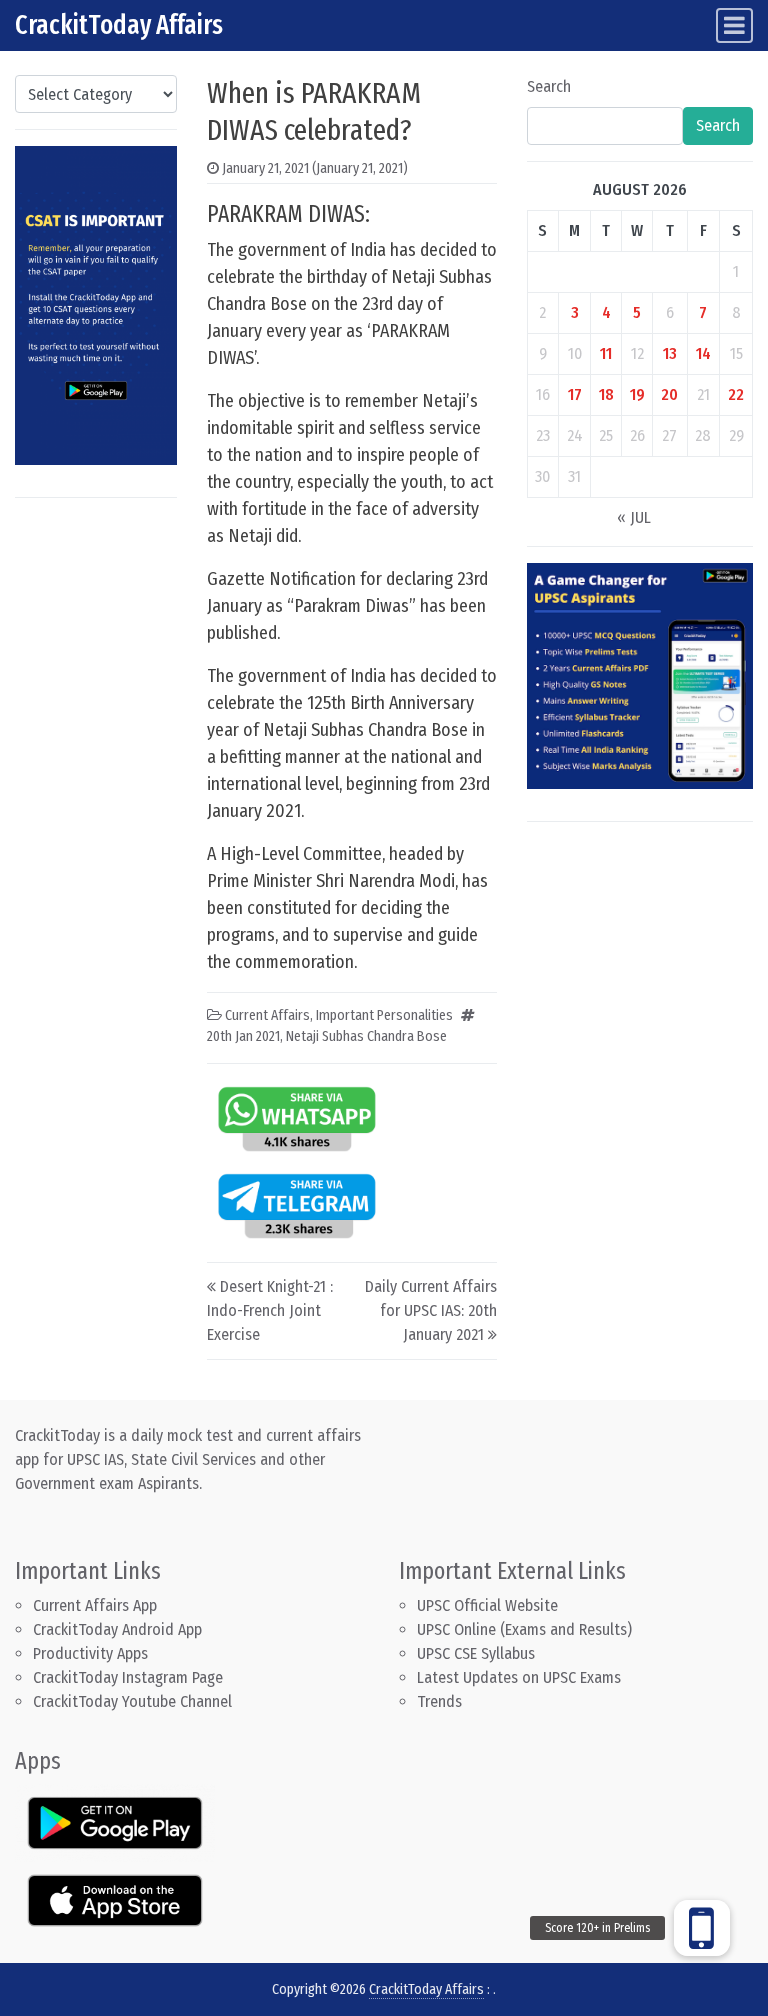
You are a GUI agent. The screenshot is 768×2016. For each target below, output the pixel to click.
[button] (702, 1928)
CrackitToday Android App (117, 1629)
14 (703, 353)
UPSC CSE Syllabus (478, 1653)
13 (670, 353)
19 (637, 394)
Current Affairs (267, 1015)
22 (736, 394)
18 (606, 394)
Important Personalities (384, 1015)
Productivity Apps (90, 1653)
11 (606, 353)
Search (549, 86)
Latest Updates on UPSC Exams (519, 1677)
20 (669, 394)
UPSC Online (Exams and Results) (524, 1629)
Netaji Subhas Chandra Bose (366, 1036)
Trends (439, 1701)
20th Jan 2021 (243, 1036)
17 (575, 394)
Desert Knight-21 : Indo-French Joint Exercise (270, 1310)
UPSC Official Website (487, 1605)
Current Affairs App (95, 1605)
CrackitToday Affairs (119, 25)
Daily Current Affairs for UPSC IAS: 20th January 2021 (431, 1310)
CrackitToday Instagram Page (128, 1677)
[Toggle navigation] (734, 25)
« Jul (634, 517)
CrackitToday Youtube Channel (132, 1701)
